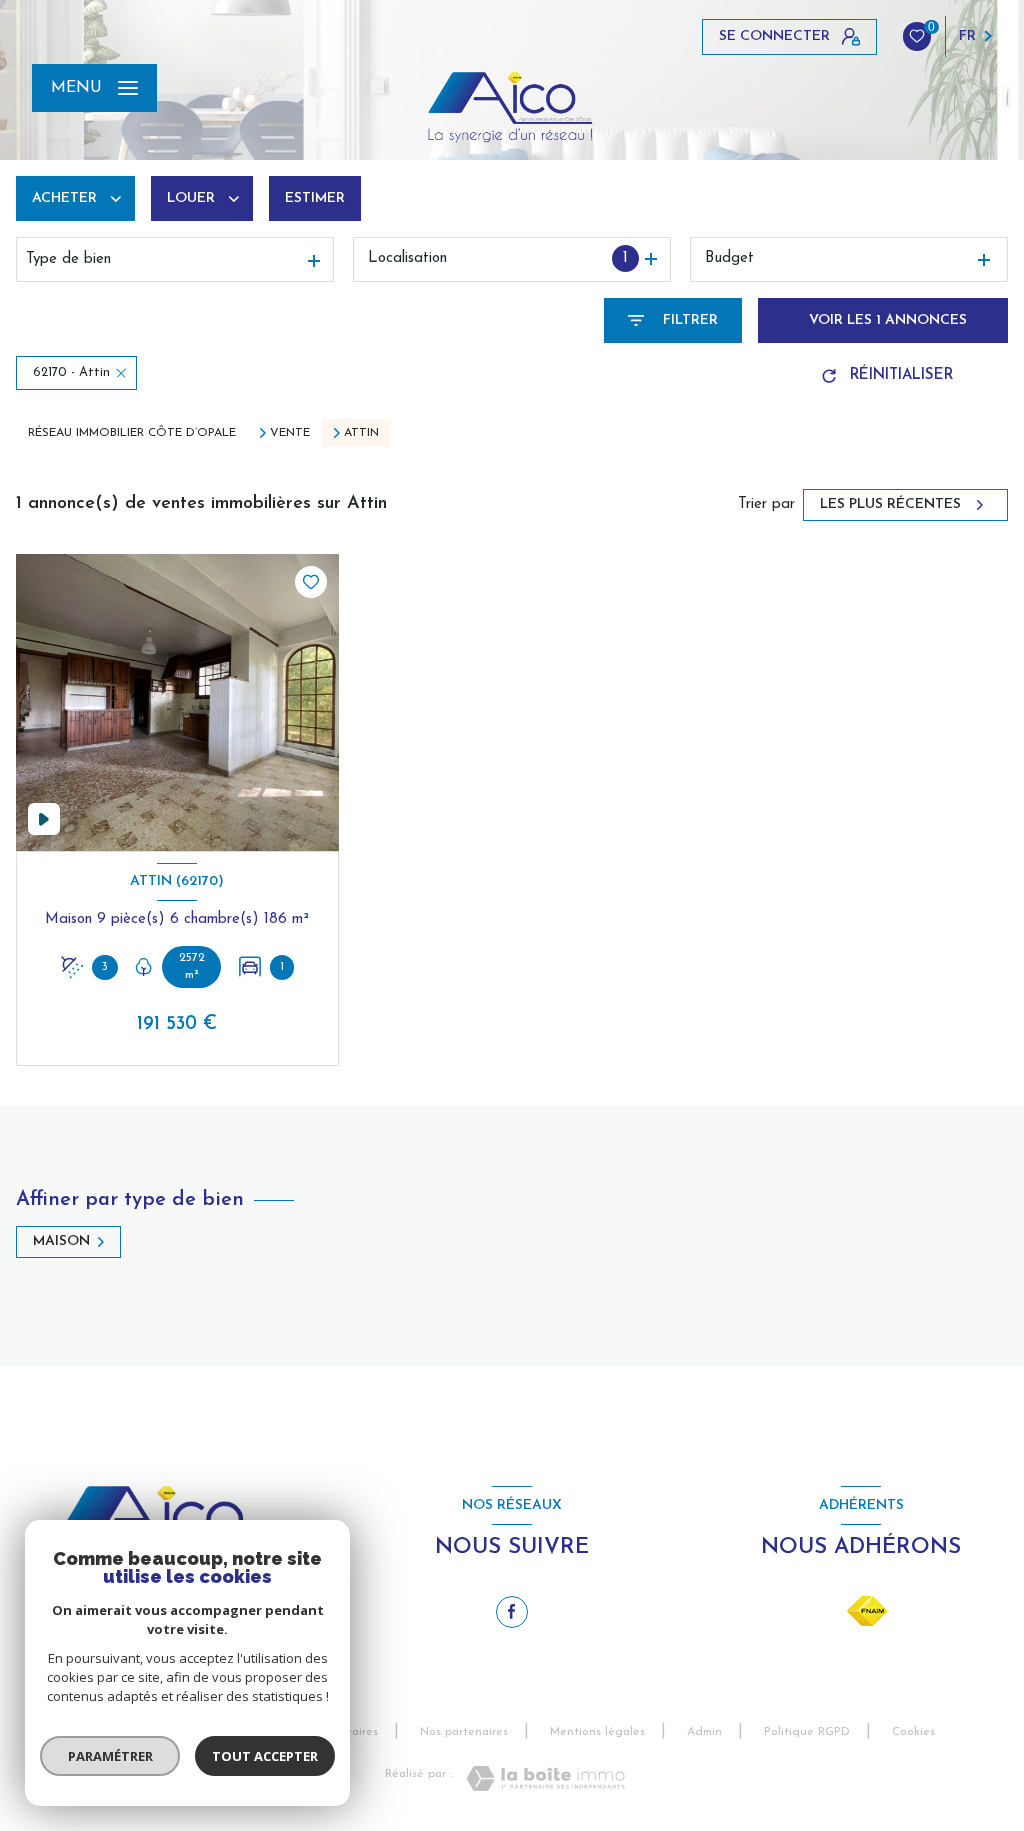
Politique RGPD (807, 1732)
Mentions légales (597, 1732)
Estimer (315, 198)
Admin (704, 1732)
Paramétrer (110, 1756)
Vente (290, 433)
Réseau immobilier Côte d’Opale (132, 433)
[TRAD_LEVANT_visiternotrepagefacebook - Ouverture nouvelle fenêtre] (512, 1612)
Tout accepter (265, 1756)
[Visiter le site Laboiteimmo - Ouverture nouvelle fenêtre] (545, 1778)
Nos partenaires (464, 1732)
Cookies (913, 1732)
